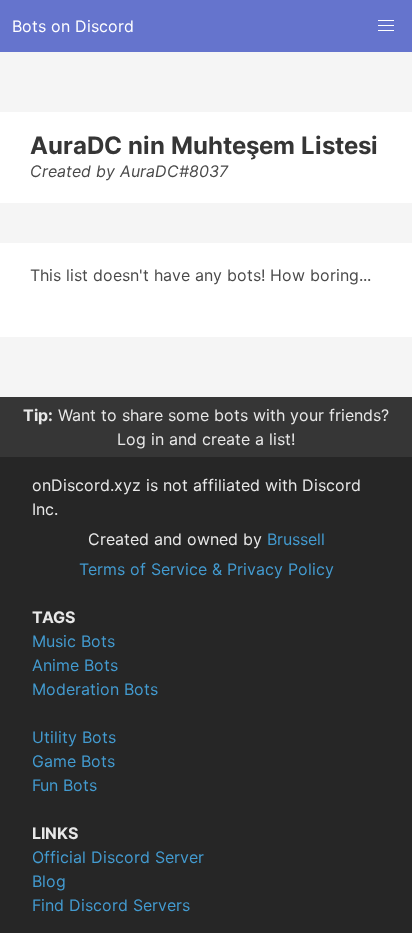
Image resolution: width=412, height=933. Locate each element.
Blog (49, 881)
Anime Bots (75, 665)
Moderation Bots (95, 689)
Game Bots (73, 761)
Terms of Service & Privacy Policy (206, 569)
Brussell (296, 539)
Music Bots (73, 641)
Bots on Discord (73, 26)
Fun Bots (64, 785)
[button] (386, 26)
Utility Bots (74, 737)
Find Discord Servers (111, 905)
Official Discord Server (118, 857)
